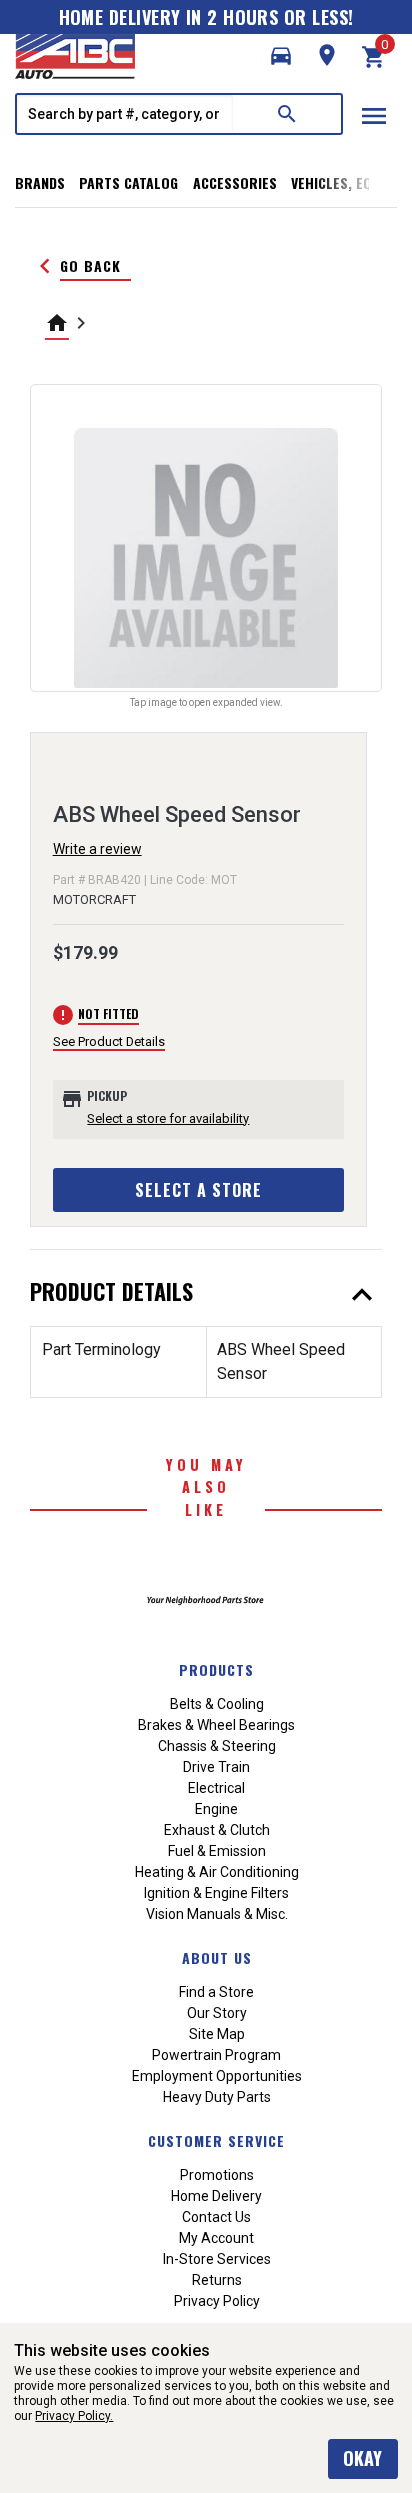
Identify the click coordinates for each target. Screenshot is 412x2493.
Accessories (235, 182)
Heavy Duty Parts (217, 2097)
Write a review (97, 849)
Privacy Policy (217, 2301)
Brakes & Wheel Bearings (216, 1725)
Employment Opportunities (217, 2076)
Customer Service (216, 2140)
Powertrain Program (216, 2055)
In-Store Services (217, 2259)
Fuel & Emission (217, 1851)
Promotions (217, 2175)
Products (216, 1669)
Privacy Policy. (74, 2416)
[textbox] (125, 114)
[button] (281, 56)
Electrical (216, 1788)
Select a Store (198, 1190)
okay (362, 2458)
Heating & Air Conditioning (217, 1872)
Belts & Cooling (217, 1704)
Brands (40, 182)
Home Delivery (216, 2196)
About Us (217, 1957)
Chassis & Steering (217, 1746)
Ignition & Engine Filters (216, 1893)
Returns (217, 2280)
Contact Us (216, 2217)
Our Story (217, 2013)
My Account (216, 2238)
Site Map (217, 2034)
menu (374, 116)
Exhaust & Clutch (217, 1830)
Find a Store (216, 1992)
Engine (216, 1809)
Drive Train (216, 1767)
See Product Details (109, 1041)
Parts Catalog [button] (128, 182)
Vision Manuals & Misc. (217, 1914)
